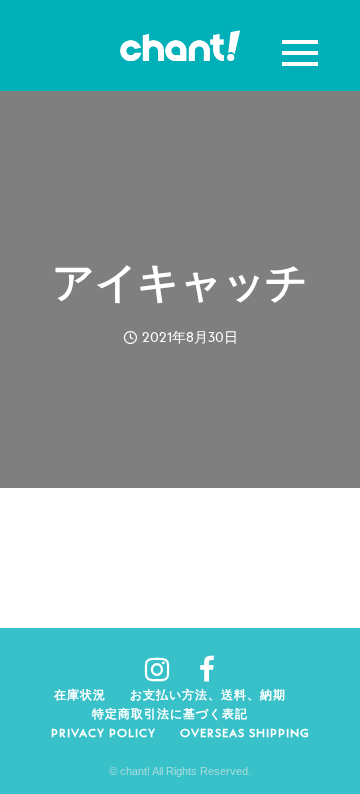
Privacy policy (103, 732)
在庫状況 (80, 694)
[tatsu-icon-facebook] (207, 669)
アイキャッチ (179, 282)
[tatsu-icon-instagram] (164, 669)
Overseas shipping (245, 732)
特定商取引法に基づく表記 (170, 713)
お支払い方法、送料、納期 (208, 694)
